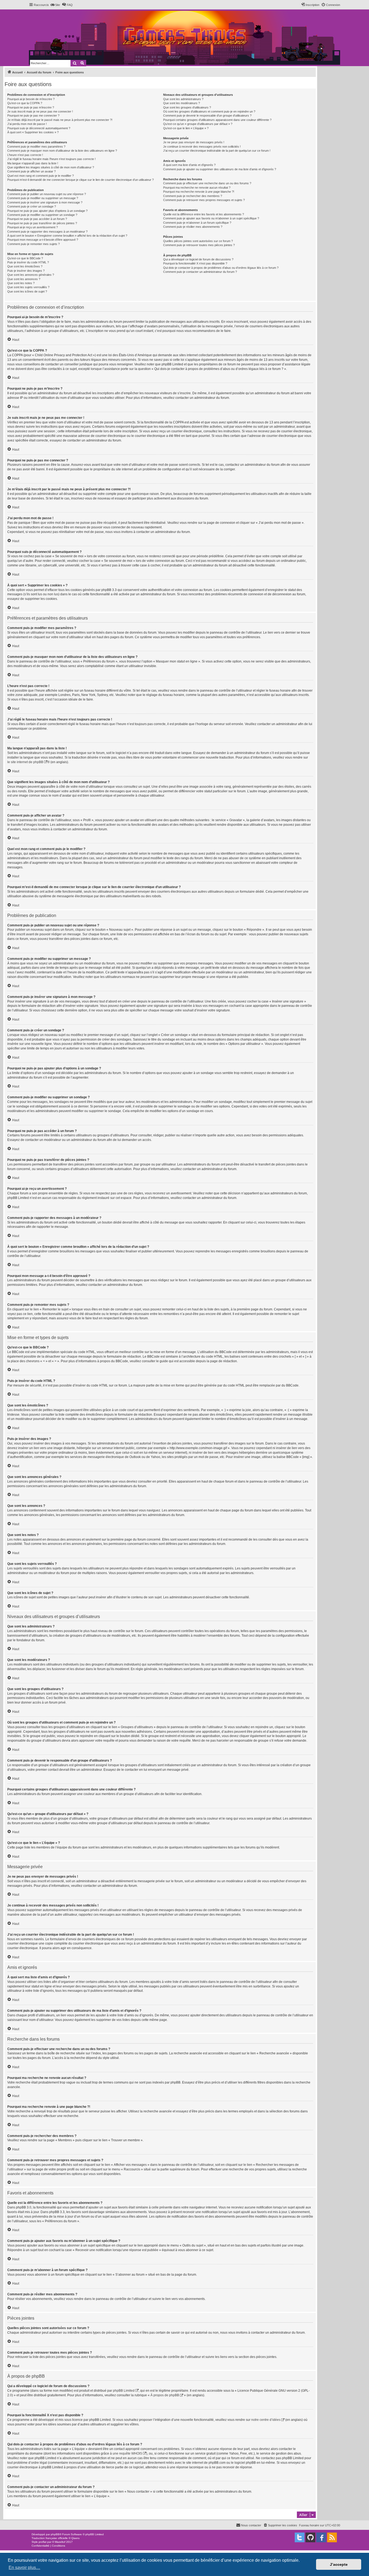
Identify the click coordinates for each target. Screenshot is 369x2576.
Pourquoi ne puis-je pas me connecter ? (33, 115)
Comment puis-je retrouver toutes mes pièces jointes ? (199, 245)
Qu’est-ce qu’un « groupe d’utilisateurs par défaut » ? (198, 124)
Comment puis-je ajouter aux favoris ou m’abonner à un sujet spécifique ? (211, 218)
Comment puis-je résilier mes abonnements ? (193, 227)
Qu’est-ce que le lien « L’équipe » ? (186, 128)
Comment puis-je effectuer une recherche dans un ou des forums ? (207, 183)
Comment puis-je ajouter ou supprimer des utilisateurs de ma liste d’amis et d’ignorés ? (220, 169)
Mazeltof (60, 2542)
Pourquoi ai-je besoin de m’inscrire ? (31, 99)
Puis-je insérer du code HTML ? (28, 262)
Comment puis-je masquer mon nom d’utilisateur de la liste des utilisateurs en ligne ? (62, 151)
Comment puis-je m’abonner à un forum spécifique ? (197, 223)
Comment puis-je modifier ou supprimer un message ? (43, 198)
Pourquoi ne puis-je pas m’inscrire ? (31, 107)
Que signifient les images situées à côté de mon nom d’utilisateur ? (51, 167)
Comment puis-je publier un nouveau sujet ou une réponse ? (47, 194)
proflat (43, 2542)
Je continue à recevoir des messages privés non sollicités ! (202, 147)
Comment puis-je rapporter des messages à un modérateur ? (47, 232)
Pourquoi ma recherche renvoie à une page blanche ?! (199, 192)
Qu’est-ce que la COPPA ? (25, 103)
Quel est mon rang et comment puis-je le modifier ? (41, 176)
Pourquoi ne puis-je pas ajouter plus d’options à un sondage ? (47, 211)
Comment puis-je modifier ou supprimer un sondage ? (42, 215)
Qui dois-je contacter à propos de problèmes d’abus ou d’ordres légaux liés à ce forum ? (221, 268)
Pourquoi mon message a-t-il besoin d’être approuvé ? (43, 240)
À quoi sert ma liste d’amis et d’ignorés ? (189, 165)
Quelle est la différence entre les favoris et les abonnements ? (204, 214)
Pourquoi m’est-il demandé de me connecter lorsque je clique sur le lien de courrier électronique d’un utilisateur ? (80, 180)
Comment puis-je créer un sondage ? (32, 206)
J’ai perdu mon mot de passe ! (27, 124)
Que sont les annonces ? (24, 279)
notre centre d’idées (266, 2420)
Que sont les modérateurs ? (182, 103)
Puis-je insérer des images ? (26, 271)
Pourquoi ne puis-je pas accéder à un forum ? (37, 219)
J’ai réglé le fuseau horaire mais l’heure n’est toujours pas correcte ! (51, 159)
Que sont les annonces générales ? (31, 275)
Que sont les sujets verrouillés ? (28, 287)
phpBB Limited (124, 2391)
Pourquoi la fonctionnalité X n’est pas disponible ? (195, 263)
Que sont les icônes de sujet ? (27, 291)
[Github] (310, 2537)
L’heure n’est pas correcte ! (25, 155)
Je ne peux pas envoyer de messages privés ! (194, 142)
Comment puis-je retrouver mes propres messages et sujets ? (204, 200)
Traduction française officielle (50, 2538)
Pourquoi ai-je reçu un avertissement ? (33, 227)
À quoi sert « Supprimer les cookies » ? (33, 132)
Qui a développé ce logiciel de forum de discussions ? (198, 259)
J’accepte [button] (339, 2564)
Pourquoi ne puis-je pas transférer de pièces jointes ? (42, 223)
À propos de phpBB (165, 2395)
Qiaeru (76, 2538)
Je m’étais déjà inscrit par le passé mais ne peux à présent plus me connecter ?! (60, 120)
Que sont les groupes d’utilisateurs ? (187, 107)
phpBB (55, 2534)
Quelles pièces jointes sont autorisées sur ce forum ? (198, 241)
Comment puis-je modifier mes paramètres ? (36, 147)
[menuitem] (55, 5)
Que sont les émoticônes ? (25, 266)
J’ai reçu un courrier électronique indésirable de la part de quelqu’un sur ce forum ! (217, 151)
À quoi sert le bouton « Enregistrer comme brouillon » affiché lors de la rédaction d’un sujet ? (67, 236)
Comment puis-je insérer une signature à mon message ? (45, 202)
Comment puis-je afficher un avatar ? (31, 171)
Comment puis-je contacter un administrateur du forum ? (200, 272)
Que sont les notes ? (21, 283)
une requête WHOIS (127, 2453)
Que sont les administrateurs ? (183, 99)
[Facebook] (321, 2537)
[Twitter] (300, 2537)
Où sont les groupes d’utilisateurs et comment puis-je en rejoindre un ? (209, 111)
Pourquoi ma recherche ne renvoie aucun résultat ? (197, 188)
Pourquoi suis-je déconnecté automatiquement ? (39, 128)
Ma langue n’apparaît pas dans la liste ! (33, 163)
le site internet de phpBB (25, 762)
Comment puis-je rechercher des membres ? (193, 196)
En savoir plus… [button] (24, 2567)
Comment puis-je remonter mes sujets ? (33, 244)
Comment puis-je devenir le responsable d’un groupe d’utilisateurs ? (207, 115)
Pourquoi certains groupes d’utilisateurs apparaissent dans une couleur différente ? (217, 120)
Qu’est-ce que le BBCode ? (25, 258)
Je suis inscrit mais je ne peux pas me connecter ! (40, 111)
